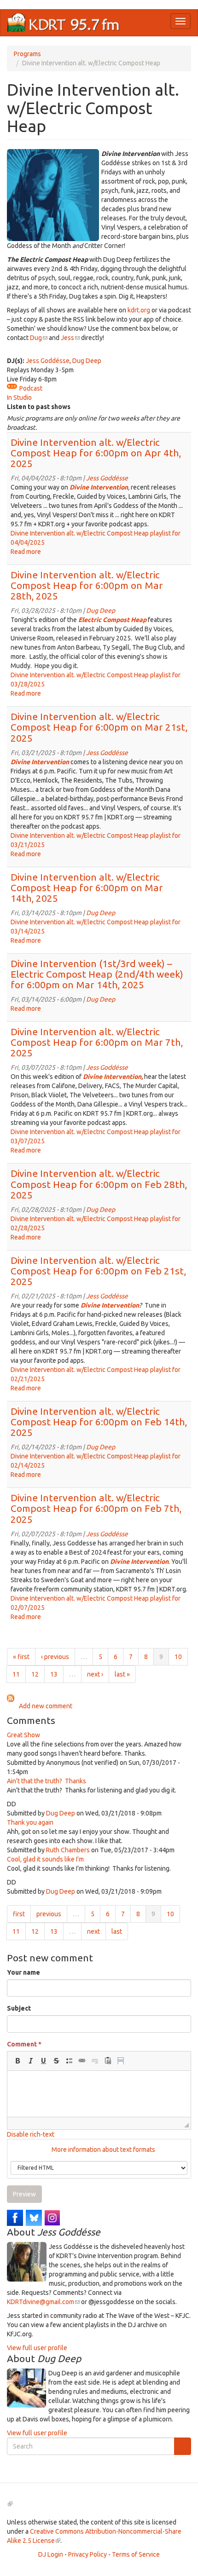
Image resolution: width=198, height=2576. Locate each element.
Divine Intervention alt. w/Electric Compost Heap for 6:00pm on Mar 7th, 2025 (97, 1042)
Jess (70, 338)
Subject (19, 2008)
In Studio (19, 398)
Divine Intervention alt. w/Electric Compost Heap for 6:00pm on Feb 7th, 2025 (96, 1508)
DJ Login (51, 2554)
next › (95, 1674)
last (117, 1931)
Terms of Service (136, 2554)
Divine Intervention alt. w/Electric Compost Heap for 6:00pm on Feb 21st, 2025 (98, 1271)
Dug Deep (87, 361)
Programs (27, 54)
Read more (26, 552)
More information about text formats (103, 2150)
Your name (23, 1972)
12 (35, 1674)
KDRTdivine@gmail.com (43, 2302)
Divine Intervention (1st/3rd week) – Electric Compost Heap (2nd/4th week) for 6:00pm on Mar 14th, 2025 (97, 974)
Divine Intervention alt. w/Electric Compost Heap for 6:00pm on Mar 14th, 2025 (87, 887)
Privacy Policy (87, 2554)
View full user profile (37, 2348)
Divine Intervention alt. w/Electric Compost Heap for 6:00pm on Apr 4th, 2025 (96, 453)
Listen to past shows (39, 407)
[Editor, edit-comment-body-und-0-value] (99, 2094)
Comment (24, 2044)
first (19, 1914)
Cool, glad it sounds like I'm (45, 1859)
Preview (24, 2194)
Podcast (31, 388)
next (93, 1931)
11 (16, 1674)
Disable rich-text (31, 2134)
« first (21, 1657)
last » (122, 1674)
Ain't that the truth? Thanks (47, 1781)
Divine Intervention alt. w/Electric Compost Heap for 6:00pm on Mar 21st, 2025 (99, 727)
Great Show (23, 1735)
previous (49, 1914)
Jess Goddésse (48, 361)
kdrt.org (139, 310)
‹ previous (55, 1657)
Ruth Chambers (68, 1850)
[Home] (64, 23)
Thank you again (30, 1822)
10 (178, 1657)
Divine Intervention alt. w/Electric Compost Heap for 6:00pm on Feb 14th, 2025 (99, 1422)
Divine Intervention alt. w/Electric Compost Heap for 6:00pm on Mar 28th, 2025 (87, 585)
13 (54, 1674)
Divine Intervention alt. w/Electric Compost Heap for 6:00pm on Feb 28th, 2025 (99, 1184)
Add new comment (46, 1706)
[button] (17, 2061)
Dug (39, 338)
